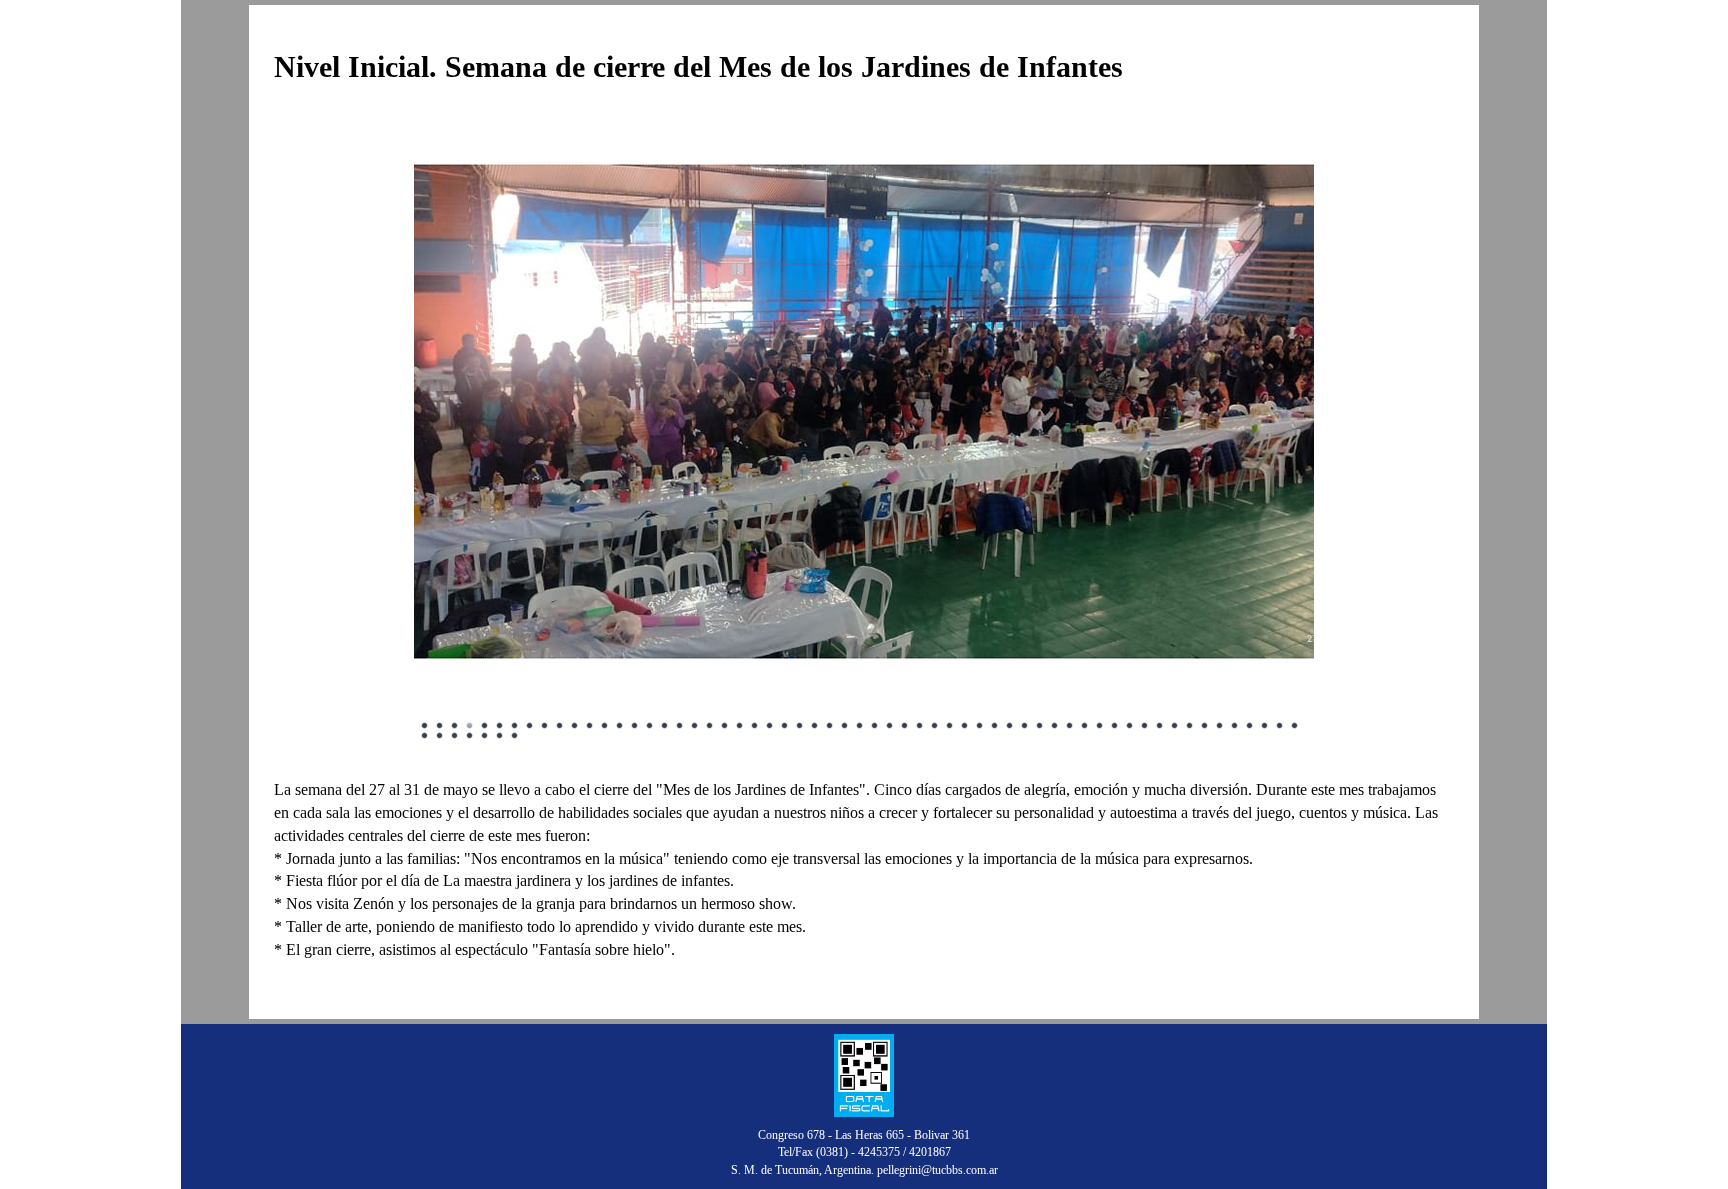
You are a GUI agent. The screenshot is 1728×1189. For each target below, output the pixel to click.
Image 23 (755, 726)
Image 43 (1055, 726)
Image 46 (1100, 726)
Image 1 (425, 726)
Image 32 (890, 726)
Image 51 (1175, 726)
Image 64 (485, 736)
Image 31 (875, 726)
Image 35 (935, 726)
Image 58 (1280, 726)
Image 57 (1265, 726)
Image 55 (1235, 726)
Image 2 (440, 726)
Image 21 (725, 726)
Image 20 (710, 726)
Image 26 (800, 726)
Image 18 (680, 726)
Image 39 (995, 726)
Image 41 (1025, 726)
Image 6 (500, 726)
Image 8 (530, 726)
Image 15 (635, 726)
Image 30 (860, 726)
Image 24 (770, 726)
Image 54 (1220, 726)
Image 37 (965, 726)
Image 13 (605, 726)
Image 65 (500, 736)
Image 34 (920, 726)
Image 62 (455, 736)
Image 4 (470, 726)
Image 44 (1070, 726)
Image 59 (1295, 726)
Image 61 (440, 736)
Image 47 (1115, 726)
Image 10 (560, 726)
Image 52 (1190, 726)
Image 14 (620, 726)
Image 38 (980, 726)
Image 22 (740, 726)
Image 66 (515, 736)
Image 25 (785, 726)
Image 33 (905, 726)
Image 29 (845, 726)
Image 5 (485, 726)
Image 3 (455, 726)
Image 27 (815, 726)
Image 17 (665, 726)
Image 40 (1010, 726)
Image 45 (1085, 726)
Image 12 (590, 726)
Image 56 (1250, 726)
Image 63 (470, 736)
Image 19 (695, 726)
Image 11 (575, 726)
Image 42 (1040, 726)
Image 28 (830, 726)
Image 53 (1205, 726)
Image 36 (950, 726)
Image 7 (515, 726)
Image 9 (545, 726)
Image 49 (1145, 726)
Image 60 (425, 736)
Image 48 (1130, 726)
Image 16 (650, 726)
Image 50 (1160, 726)
